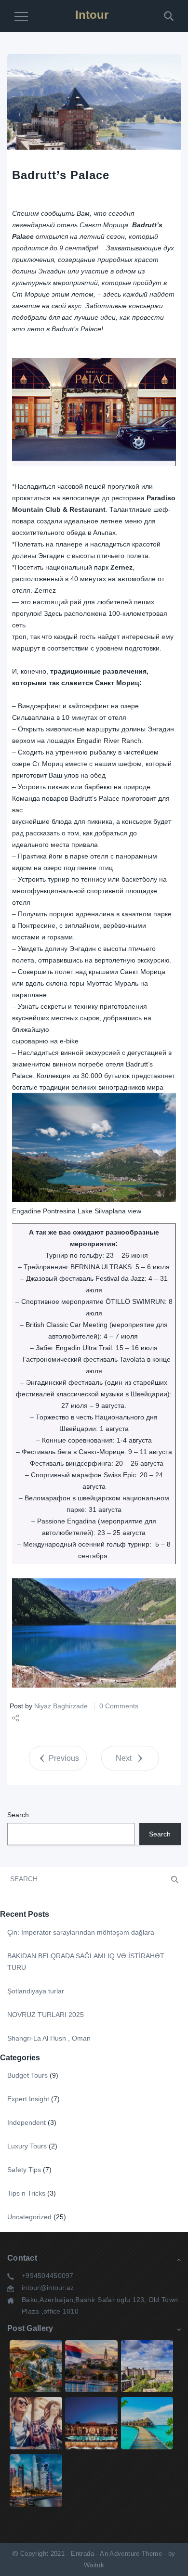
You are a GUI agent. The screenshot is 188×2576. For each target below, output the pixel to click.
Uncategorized (29, 2217)
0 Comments (119, 1706)
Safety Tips (24, 2170)
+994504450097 (48, 2276)
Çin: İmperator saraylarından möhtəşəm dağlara (81, 1932)
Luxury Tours (27, 2146)
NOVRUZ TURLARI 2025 (46, 2015)
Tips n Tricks (26, 2193)
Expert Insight (28, 2099)
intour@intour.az (48, 2288)
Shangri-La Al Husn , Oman (49, 2038)
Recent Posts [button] (25, 1914)
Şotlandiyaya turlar (36, 1991)
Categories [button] (20, 2058)
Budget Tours (27, 2075)
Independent (27, 2122)
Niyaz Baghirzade (61, 1706)
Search (18, 1815)
